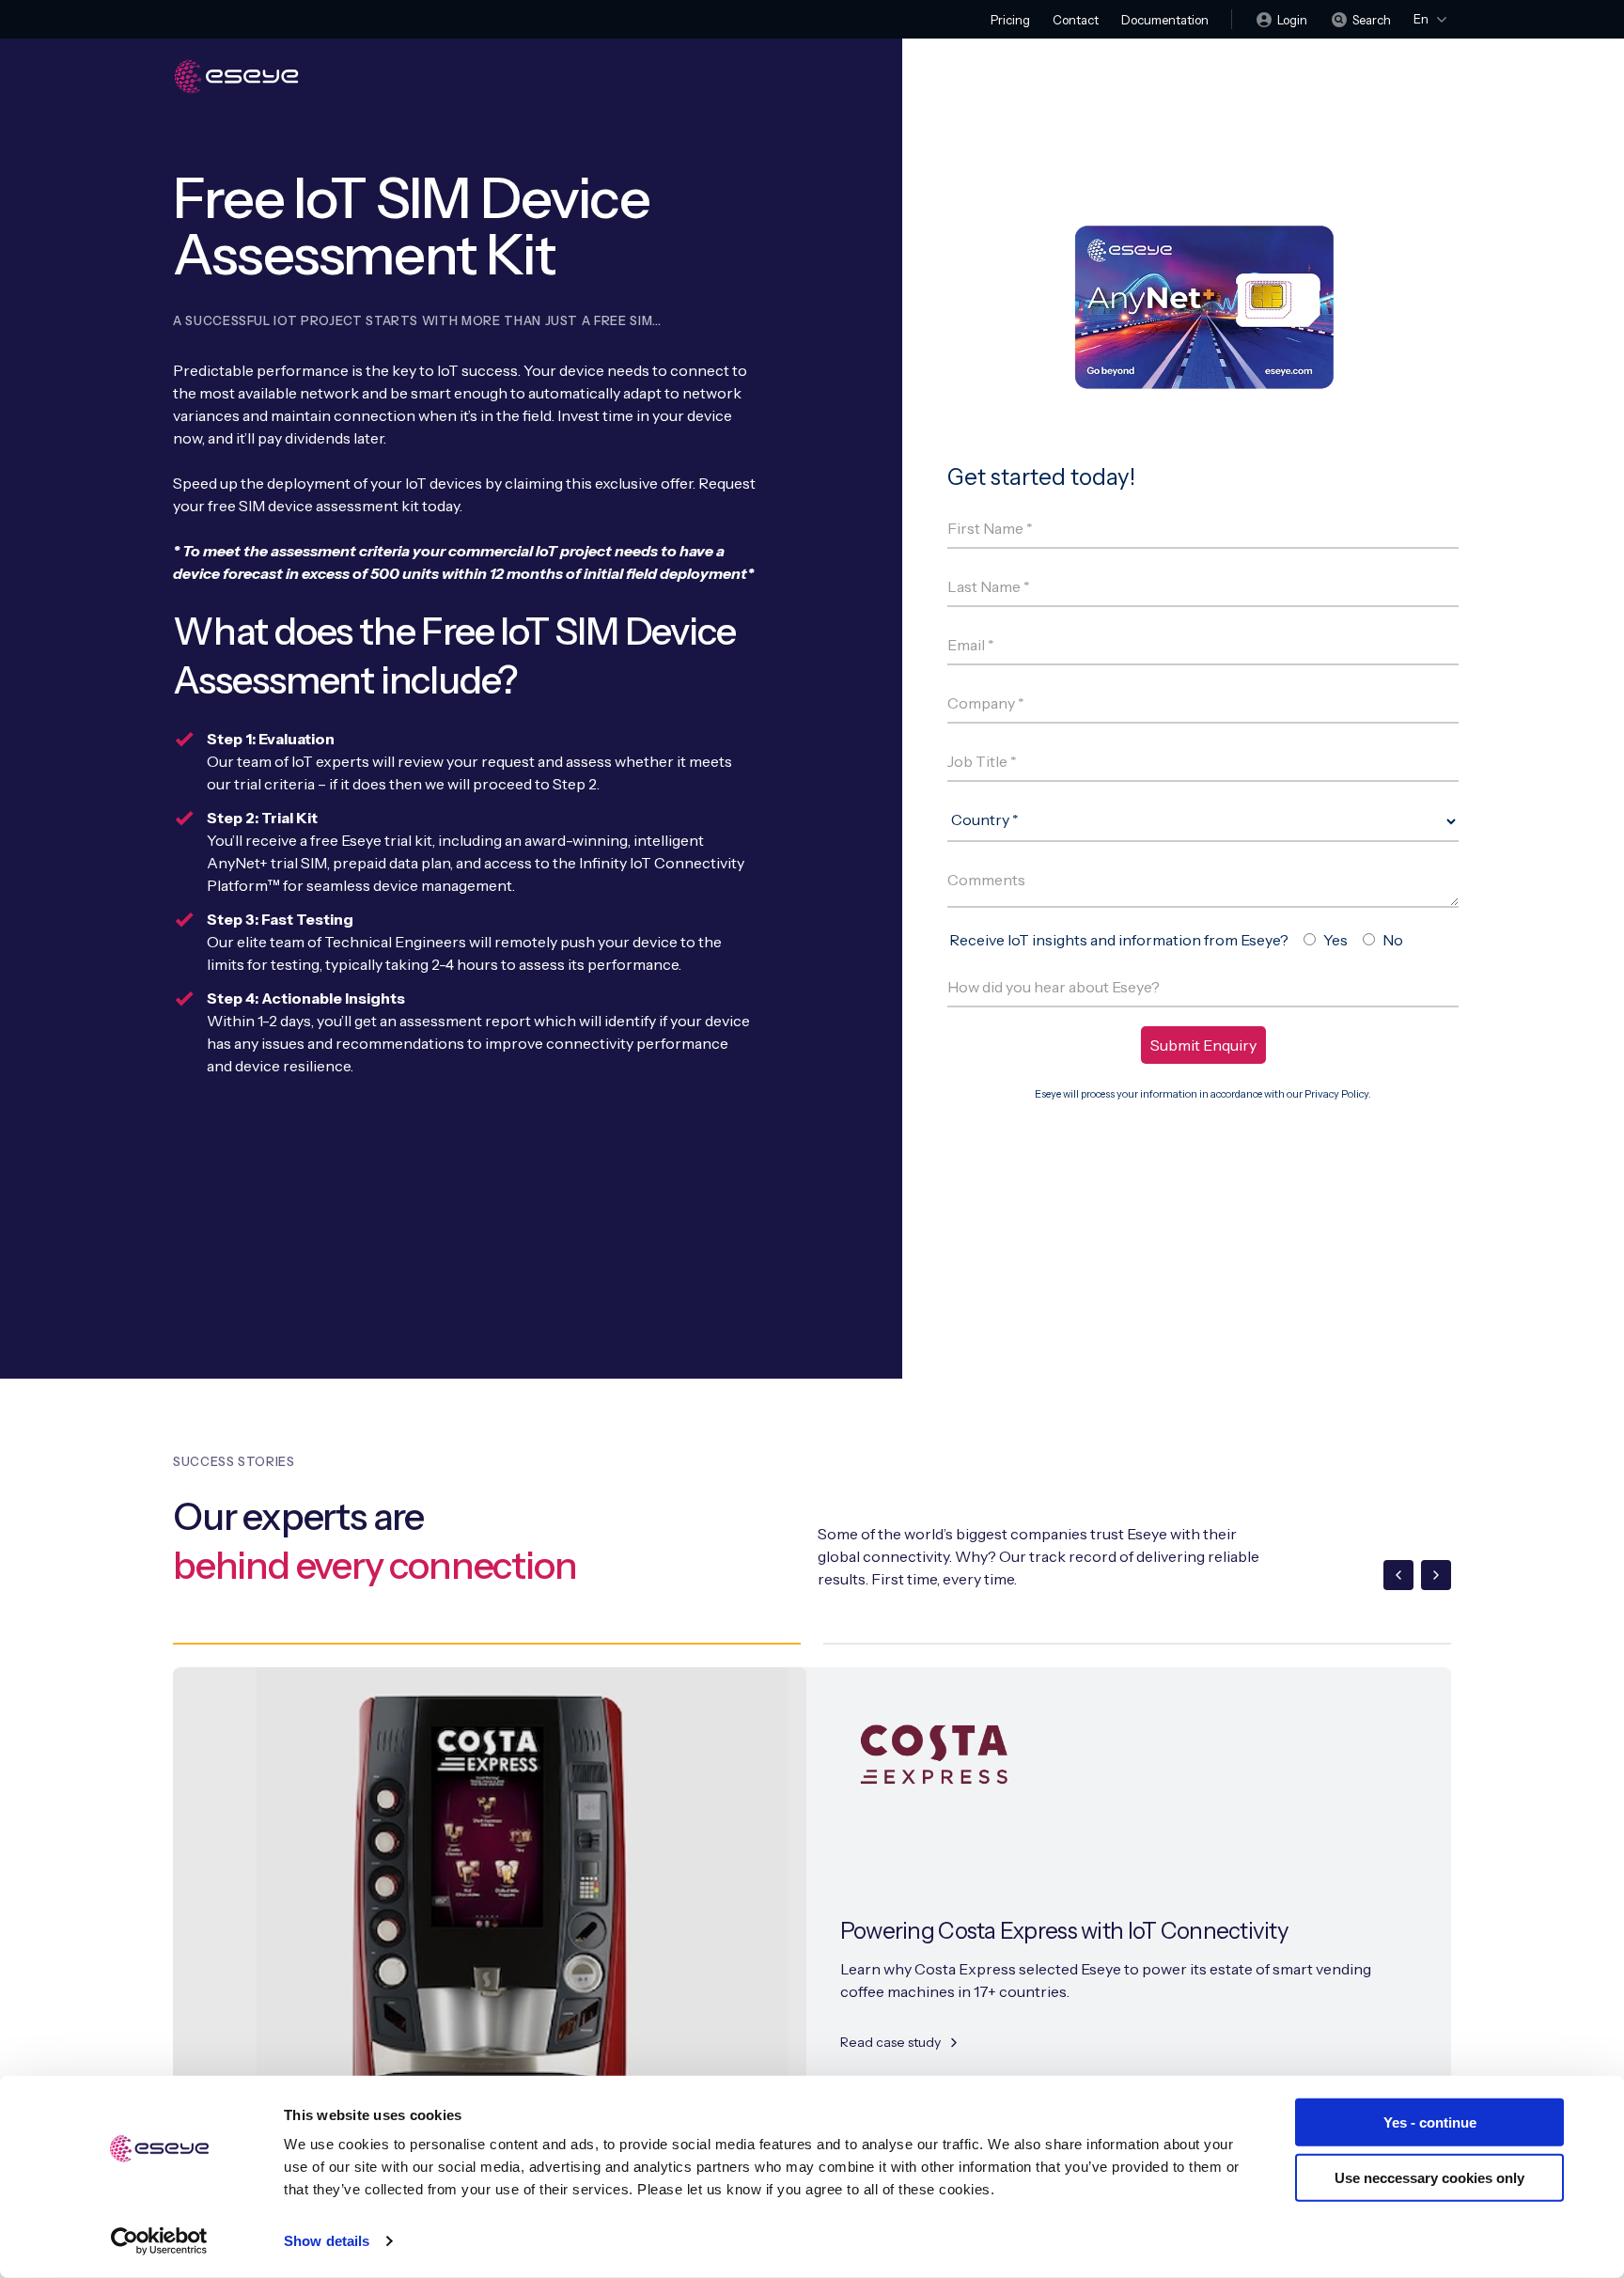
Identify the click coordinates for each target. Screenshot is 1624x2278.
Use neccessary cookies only (1429, 2177)
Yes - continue (1430, 2122)
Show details (327, 2241)
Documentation (1165, 20)
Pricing (1010, 20)
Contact (1076, 20)
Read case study (890, 2042)
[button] (1398, 1575)
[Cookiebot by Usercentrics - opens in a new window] (159, 2241)
